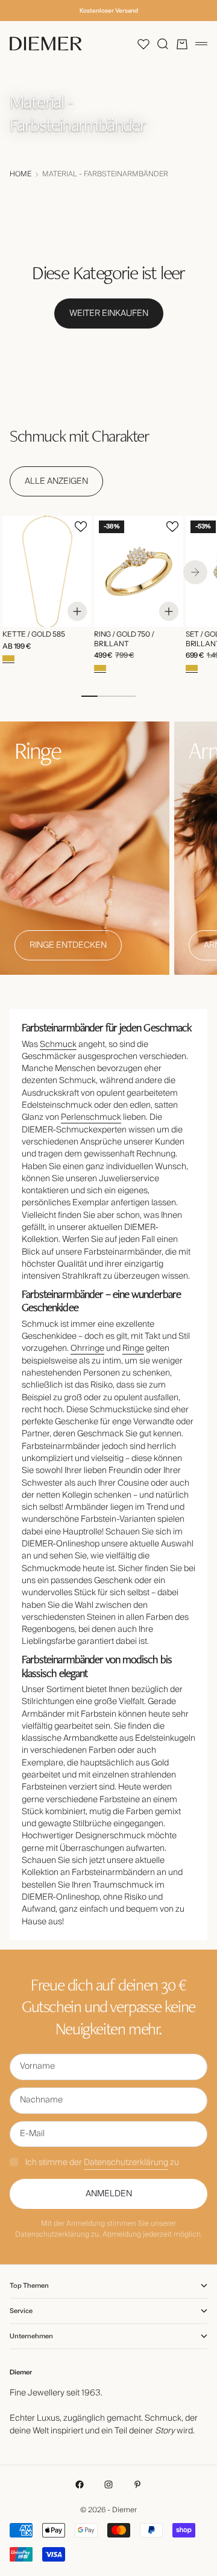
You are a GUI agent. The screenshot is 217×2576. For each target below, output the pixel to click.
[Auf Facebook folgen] (80, 2485)
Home (20, 175)
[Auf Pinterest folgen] (137, 2485)
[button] (143, 44)
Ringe (133, 1348)
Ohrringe (87, 1348)
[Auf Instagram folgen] (108, 2485)
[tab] (80, 436)
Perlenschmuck (91, 1117)
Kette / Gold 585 (34, 635)
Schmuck (58, 1045)
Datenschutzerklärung (126, 2163)
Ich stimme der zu (102, 2163)
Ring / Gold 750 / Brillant (124, 640)
